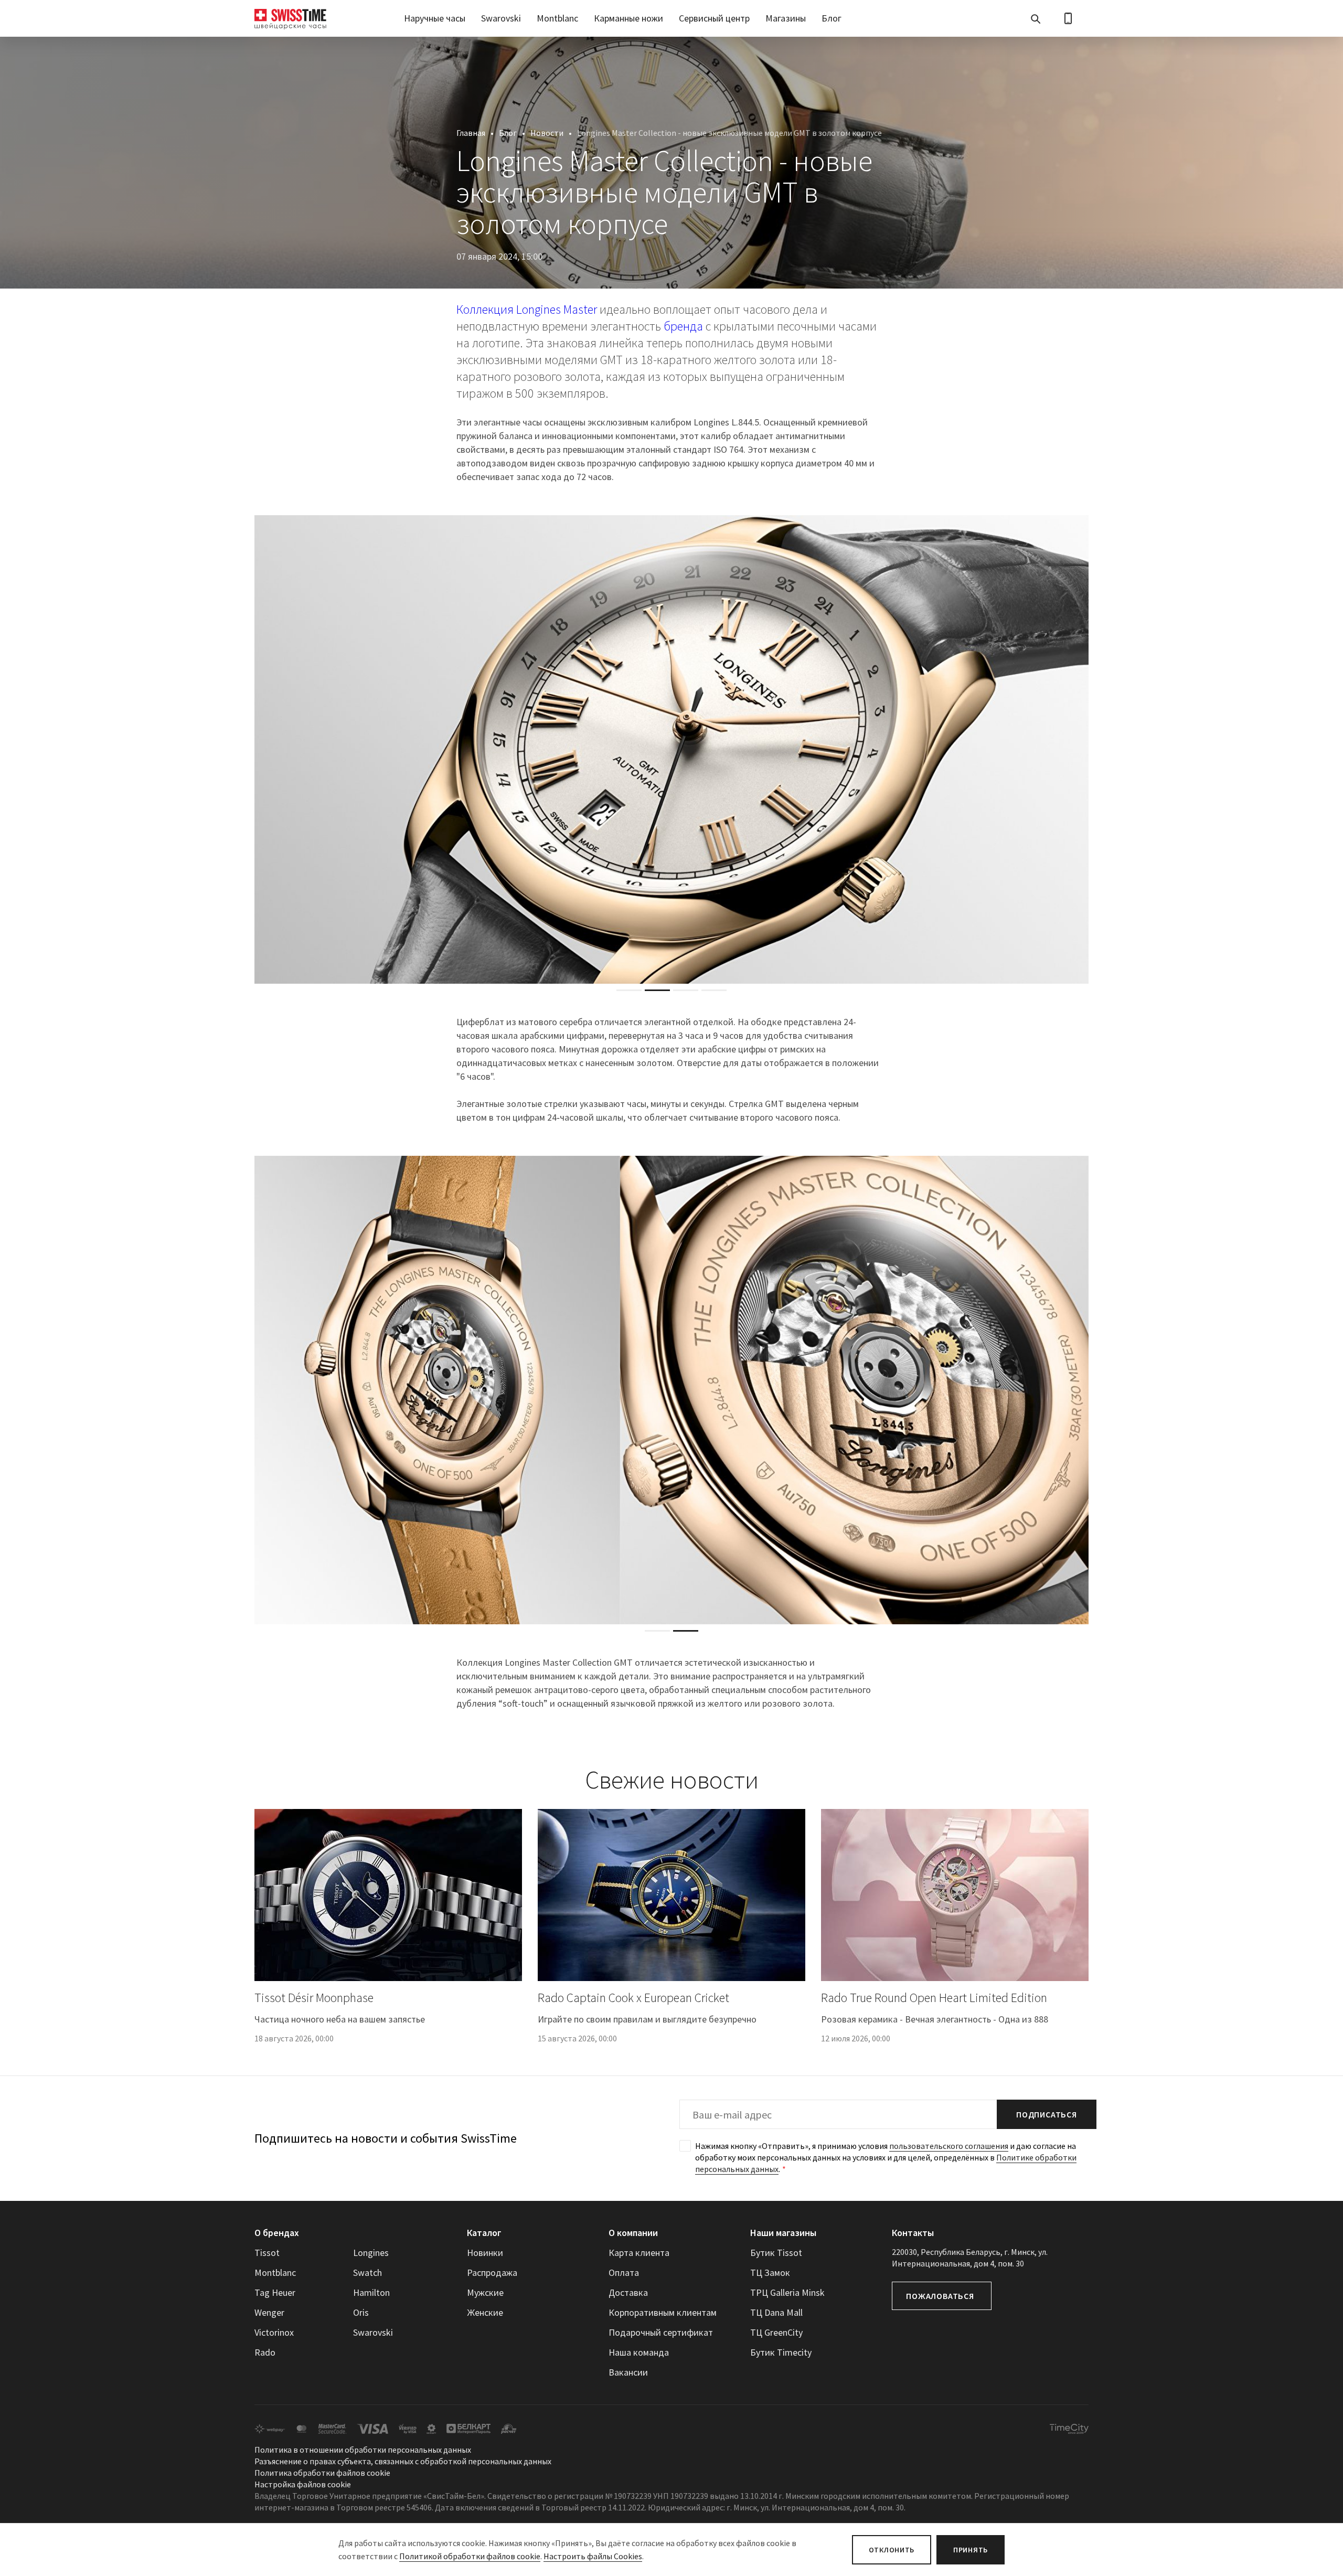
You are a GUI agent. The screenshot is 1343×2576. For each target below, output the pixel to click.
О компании (633, 2233)
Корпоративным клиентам (663, 2312)
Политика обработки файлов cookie (322, 2473)
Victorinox (274, 2332)
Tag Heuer (275, 2292)
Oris (361, 2312)
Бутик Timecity (781, 2352)
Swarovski (501, 18)
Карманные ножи (628, 18)
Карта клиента (639, 2253)
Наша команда (639, 2352)
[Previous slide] (262, 749)
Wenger (269, 2312)
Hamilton (371, 2292)
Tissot (267, 2253)
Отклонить (892, 2550)
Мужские (485, 2292)
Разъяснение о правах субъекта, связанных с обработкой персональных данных (403, 2461)
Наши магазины (783, 2233)
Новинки (485, 2253)
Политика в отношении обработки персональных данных (363, 2450)
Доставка (628, 2292)
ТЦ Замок (770, 2272)
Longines (371, 2253)
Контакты (913, 2233)
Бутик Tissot (776, 2253)
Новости (547, 133)
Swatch (367, 2272)
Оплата (624, 2272)
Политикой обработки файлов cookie (470, 2556)
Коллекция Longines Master (527, 309)
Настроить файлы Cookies (593, 2556)
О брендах (277, 2233)
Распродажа (492, 2272)
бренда (683, 326)
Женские (485, 2312)
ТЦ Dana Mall (776, 2312)
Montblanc (557, 18)
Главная (471, 133)
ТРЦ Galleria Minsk (787, 2292)
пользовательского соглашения (949, 2146)
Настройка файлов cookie (303, 2484)
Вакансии (628, 2372)
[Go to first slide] (1081, 749)
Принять (971, 2550)
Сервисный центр (714, 18)
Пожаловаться (940, 2296)
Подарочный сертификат (661, 2332)
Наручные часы (435, 18)
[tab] (629, 990)
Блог (832, 18)
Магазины (786, 18)
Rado (265, 2352)
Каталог (484, 2233)
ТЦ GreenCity (776, 2332)
